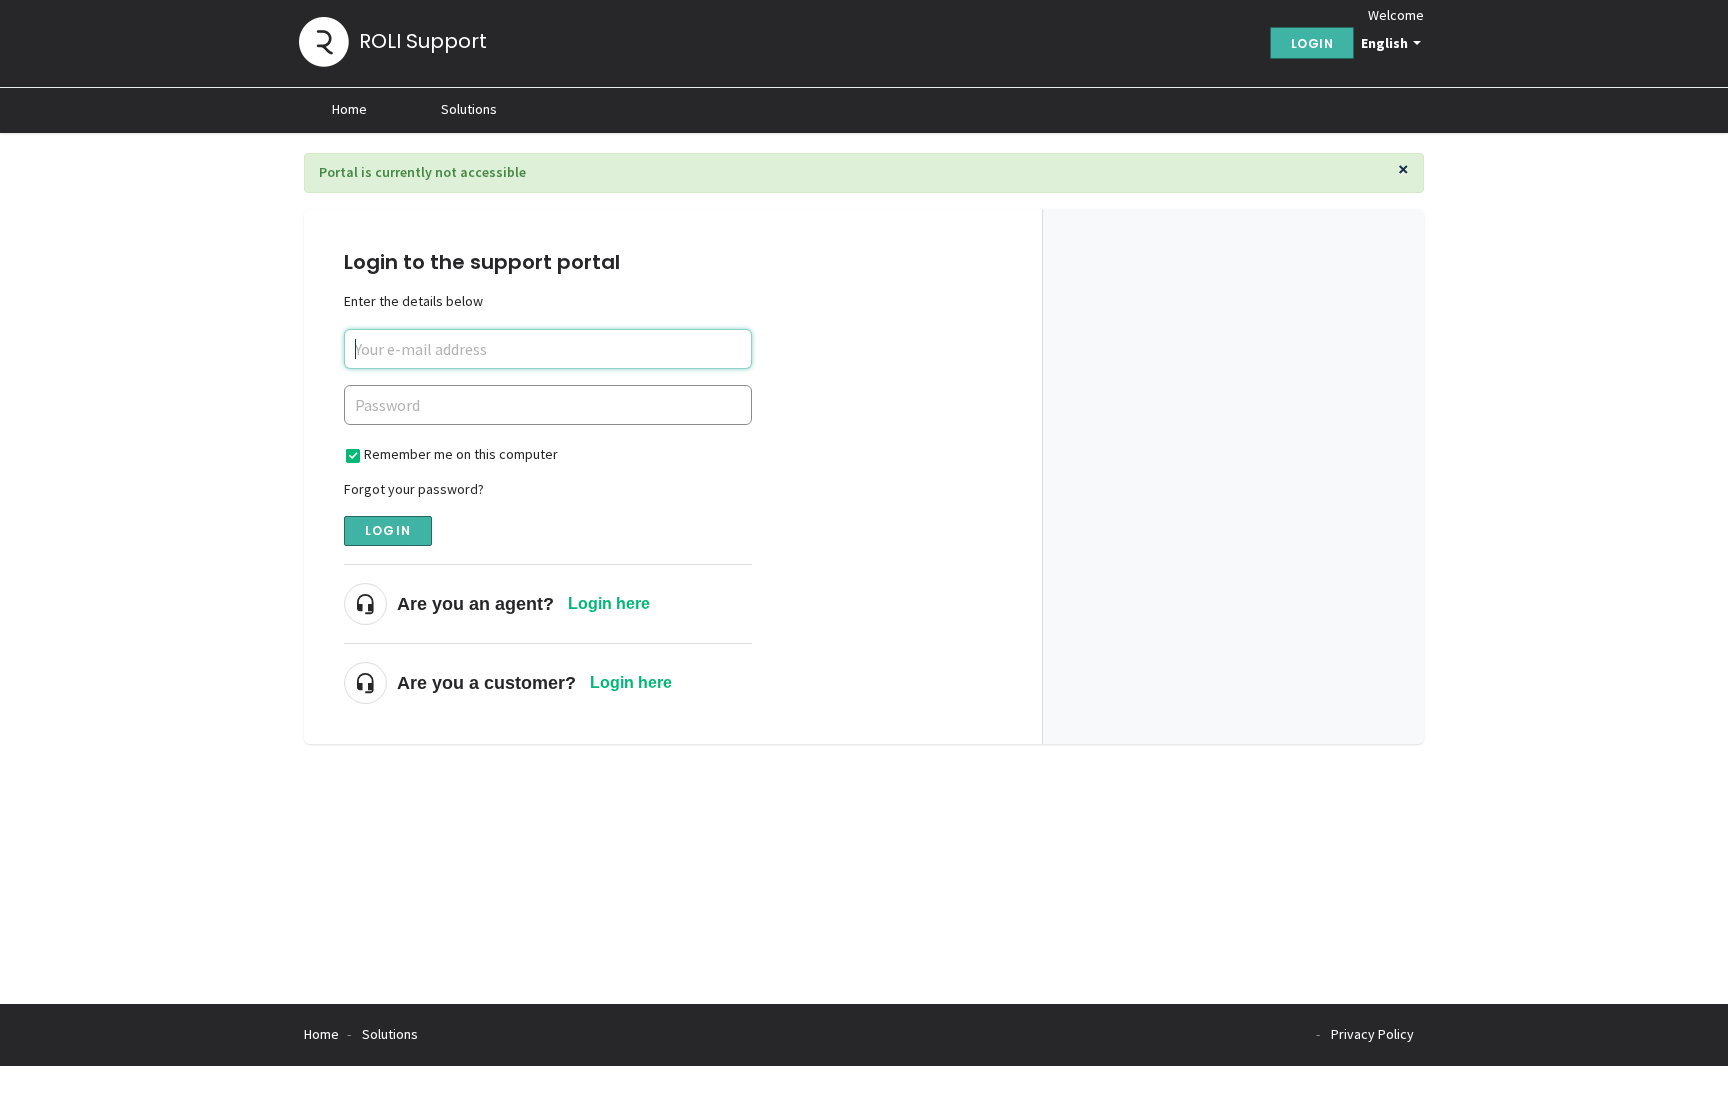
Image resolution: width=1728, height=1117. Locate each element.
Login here (609, 603)
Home (349, 109)
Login (388, 530)
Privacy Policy (1372, 1034)
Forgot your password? (414, 489)
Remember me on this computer (461, 454)
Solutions (469, 109)
